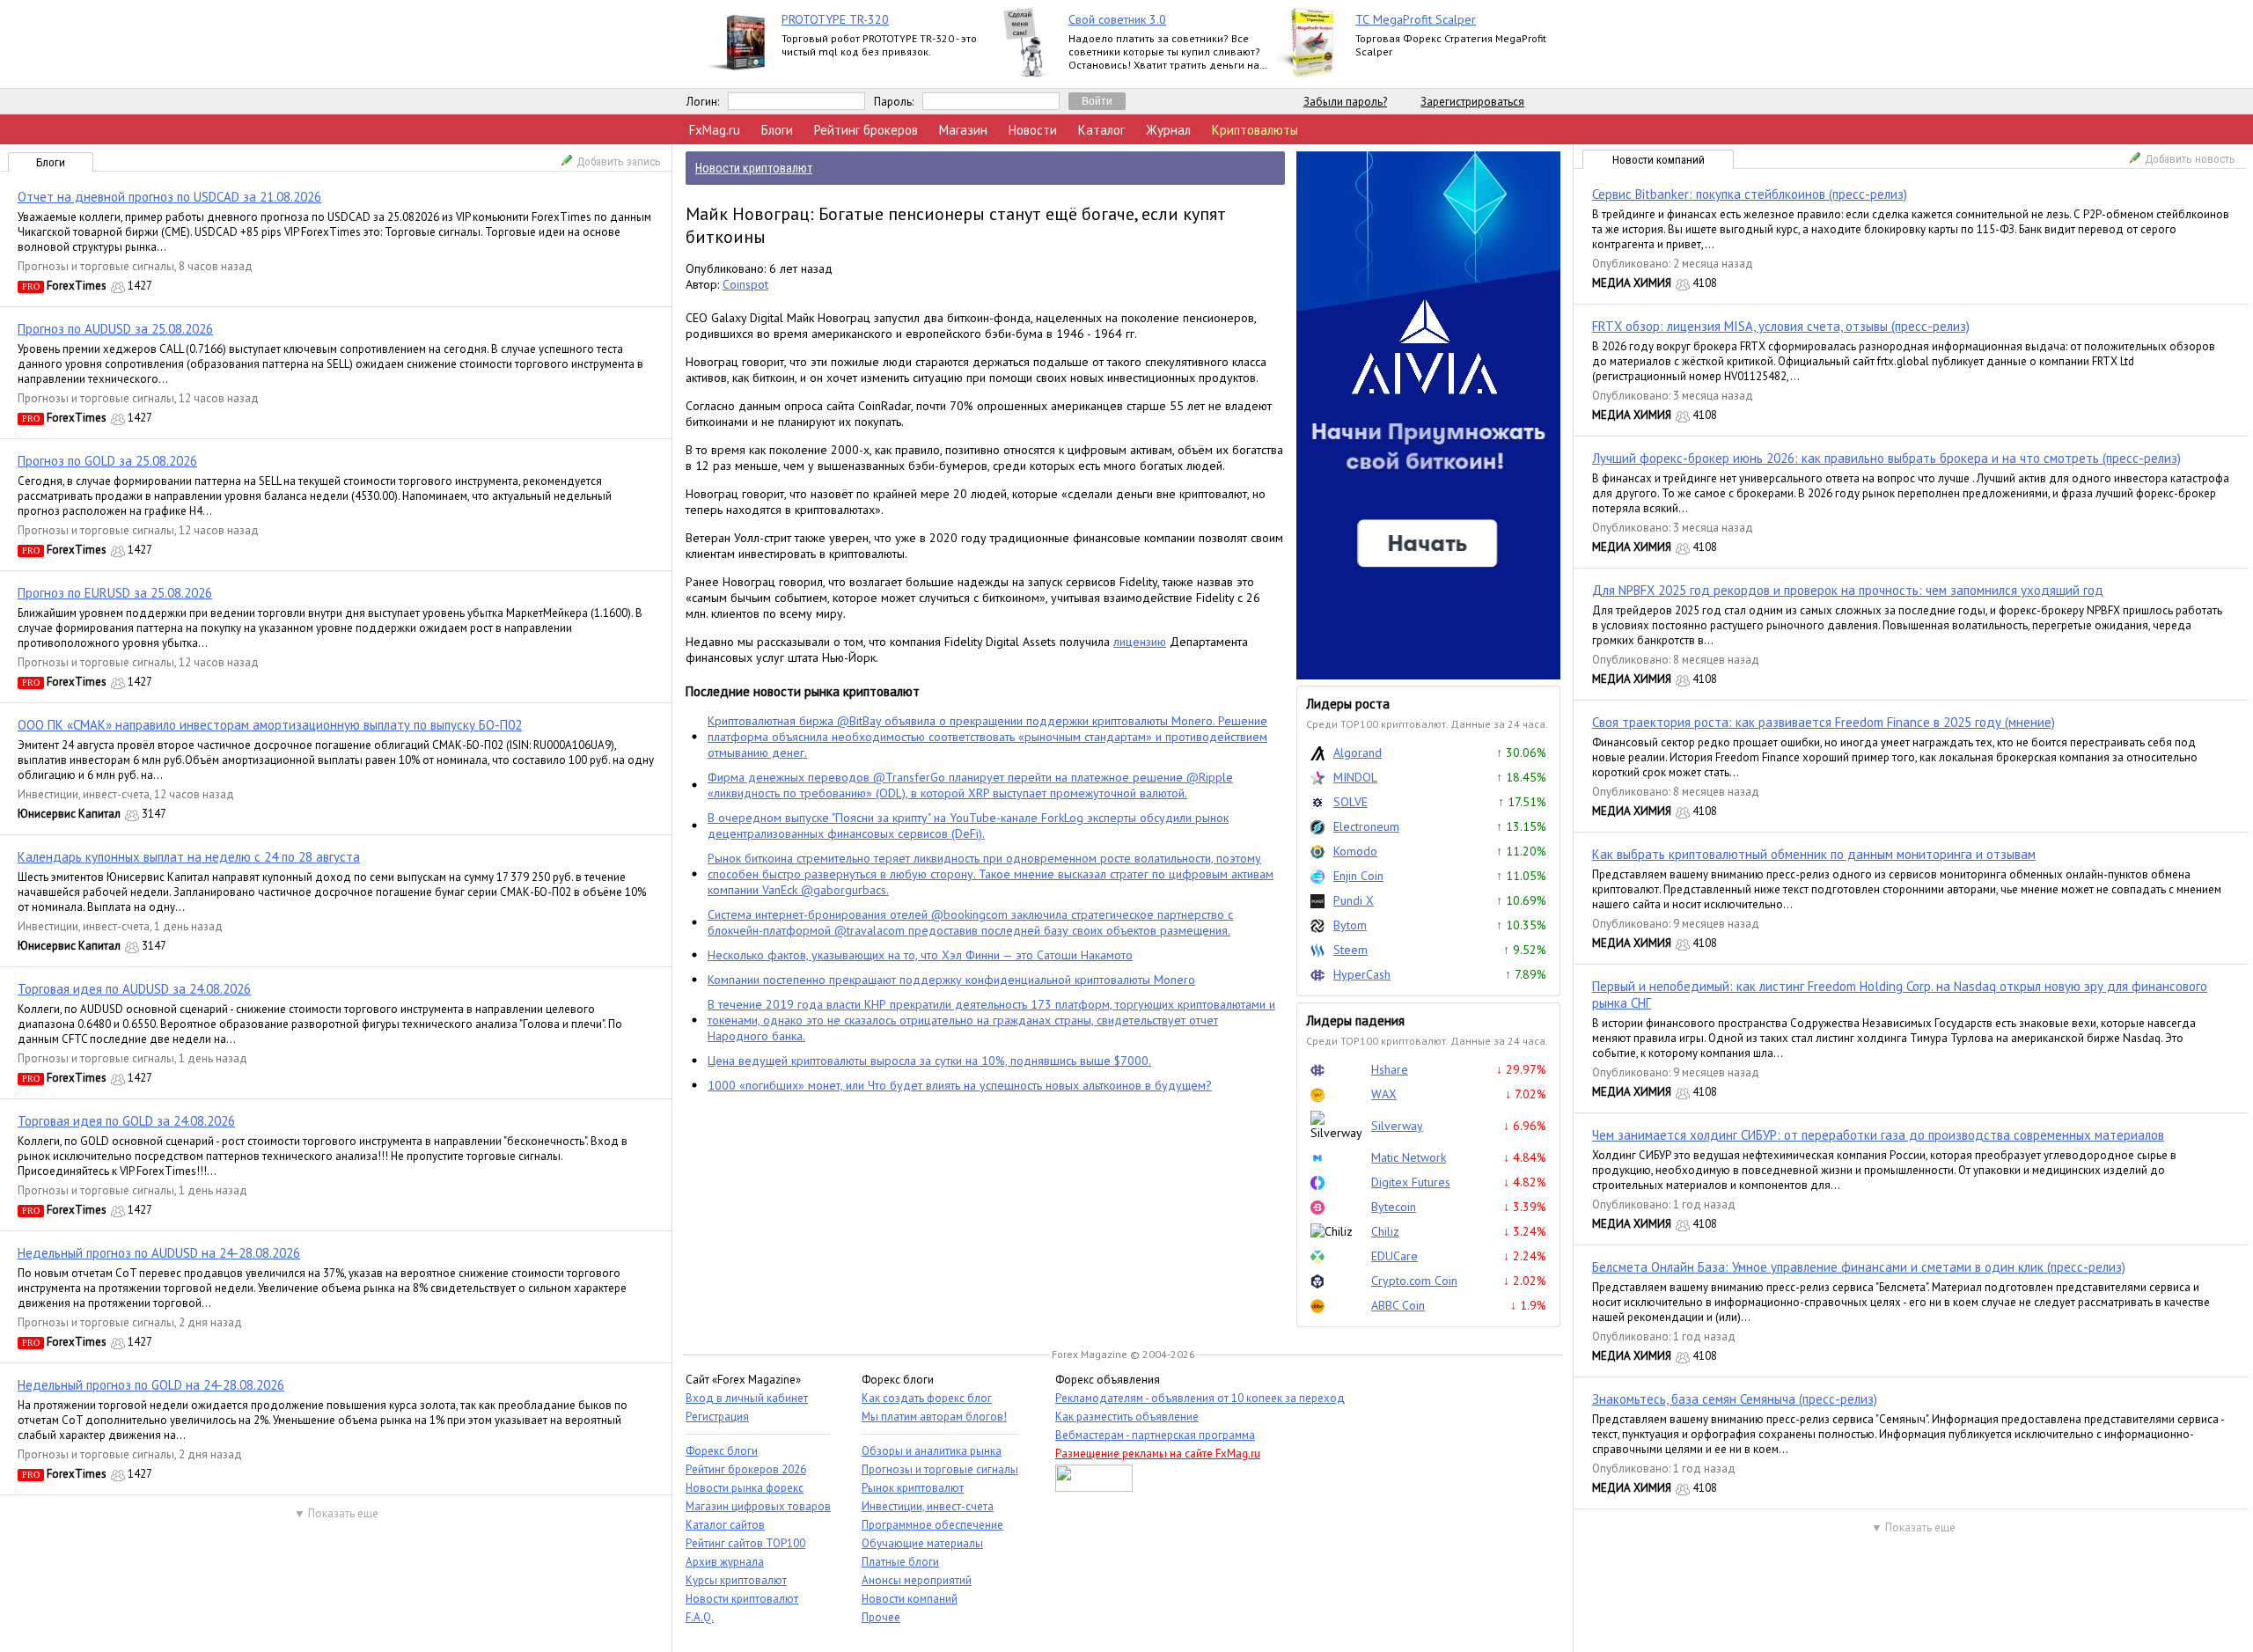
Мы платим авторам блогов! (934, 1417)
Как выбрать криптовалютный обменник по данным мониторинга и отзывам (1814, 854)
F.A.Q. (700, 1617)
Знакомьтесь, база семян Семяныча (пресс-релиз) (1735, 1399)
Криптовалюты (1255, 130)
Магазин (963, 130)
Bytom (1350, 925)
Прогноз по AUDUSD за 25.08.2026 (115, 329)
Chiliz (1385, 1231)
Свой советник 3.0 (1117, 19)
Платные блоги (900, 1562)
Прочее (881, 1617)
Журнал (1168, 130)
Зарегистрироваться (1472, 102)
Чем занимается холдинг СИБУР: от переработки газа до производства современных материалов (1878, 1135)
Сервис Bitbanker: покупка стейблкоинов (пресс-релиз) (1750, 194)
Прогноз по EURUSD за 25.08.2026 (115, 593)
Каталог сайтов (725, 1525)
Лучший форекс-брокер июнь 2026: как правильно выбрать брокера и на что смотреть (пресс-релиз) (1886, 458)
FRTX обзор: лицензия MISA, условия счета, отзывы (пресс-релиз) (1781, 326)
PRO (31, 286)
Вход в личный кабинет (747, 1398)
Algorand (1358, 753)
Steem (1350, 950)
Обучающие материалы (922, 1543)
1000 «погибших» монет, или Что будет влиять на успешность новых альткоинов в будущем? (960, 1085)
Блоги (777, 130)
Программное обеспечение (932, 1525)
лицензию (1140, 642)
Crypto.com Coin (1414, 1281)
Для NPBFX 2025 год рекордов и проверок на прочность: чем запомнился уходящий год (1848, 590)
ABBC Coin (1398, 1305)
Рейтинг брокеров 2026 (746, 1469)
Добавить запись (619, 162)
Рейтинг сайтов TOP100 (745, 1543)
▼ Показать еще (336, 1513)
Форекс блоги (722, 1451)
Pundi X (1354, 900)
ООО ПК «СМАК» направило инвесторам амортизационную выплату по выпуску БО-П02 (270, 725)
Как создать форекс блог (927, 1398)
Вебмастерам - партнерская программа (1155, 1435)
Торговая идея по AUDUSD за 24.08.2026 (134, 989)
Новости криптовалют (742, 1599)
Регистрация (717, 1417)
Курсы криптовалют (736, 1580)
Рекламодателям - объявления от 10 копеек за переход (1200, 1398)
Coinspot (745, 284)
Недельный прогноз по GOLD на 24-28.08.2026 (151, 1385)
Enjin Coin (1358, 876)
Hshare (1390, 1069)
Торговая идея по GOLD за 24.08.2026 (126, 1121)
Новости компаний (1659, 160)
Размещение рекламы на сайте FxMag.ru (1158, 1454)
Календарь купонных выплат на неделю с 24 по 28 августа (189, 857)
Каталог (1101, 130)
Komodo (1355, 851)
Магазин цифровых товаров (758, 1506)
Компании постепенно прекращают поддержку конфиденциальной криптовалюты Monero (951, 980)
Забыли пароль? (1345, 102)
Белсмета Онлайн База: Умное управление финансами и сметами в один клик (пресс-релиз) (1859, 1267)
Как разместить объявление (1127, 1417)
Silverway (1397, 1126)
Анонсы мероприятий (917, 1580)
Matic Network (1409, 1157)
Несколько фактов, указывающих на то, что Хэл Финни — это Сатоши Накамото (920, 955)
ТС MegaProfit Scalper (1416, 19)
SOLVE (1350, 802)
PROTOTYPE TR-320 (835, 19)
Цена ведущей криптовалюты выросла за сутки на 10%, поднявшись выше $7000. (929, 1061)
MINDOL (1355, 777)
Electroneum (1366, 826)
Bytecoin (1394, 1207)
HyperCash (1362, 974)
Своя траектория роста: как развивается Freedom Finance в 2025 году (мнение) (1824, 722)
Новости (1033, 130)
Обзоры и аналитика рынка (932, 1451)
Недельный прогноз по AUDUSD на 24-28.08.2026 (159, 1253)
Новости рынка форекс (745, 1488)
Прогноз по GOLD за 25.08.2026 (107, 461)
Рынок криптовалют (913, 1488)
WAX (1384, 1094)
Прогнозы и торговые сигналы (96, 266)
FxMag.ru (715, 130)
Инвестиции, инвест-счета (84, 794)
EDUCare (1394, 1256)
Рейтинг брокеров (866, 130)
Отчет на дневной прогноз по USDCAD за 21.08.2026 (169, 197)
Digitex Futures (1411, 1182)
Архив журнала (725, 1562)
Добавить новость (2190, 159)
